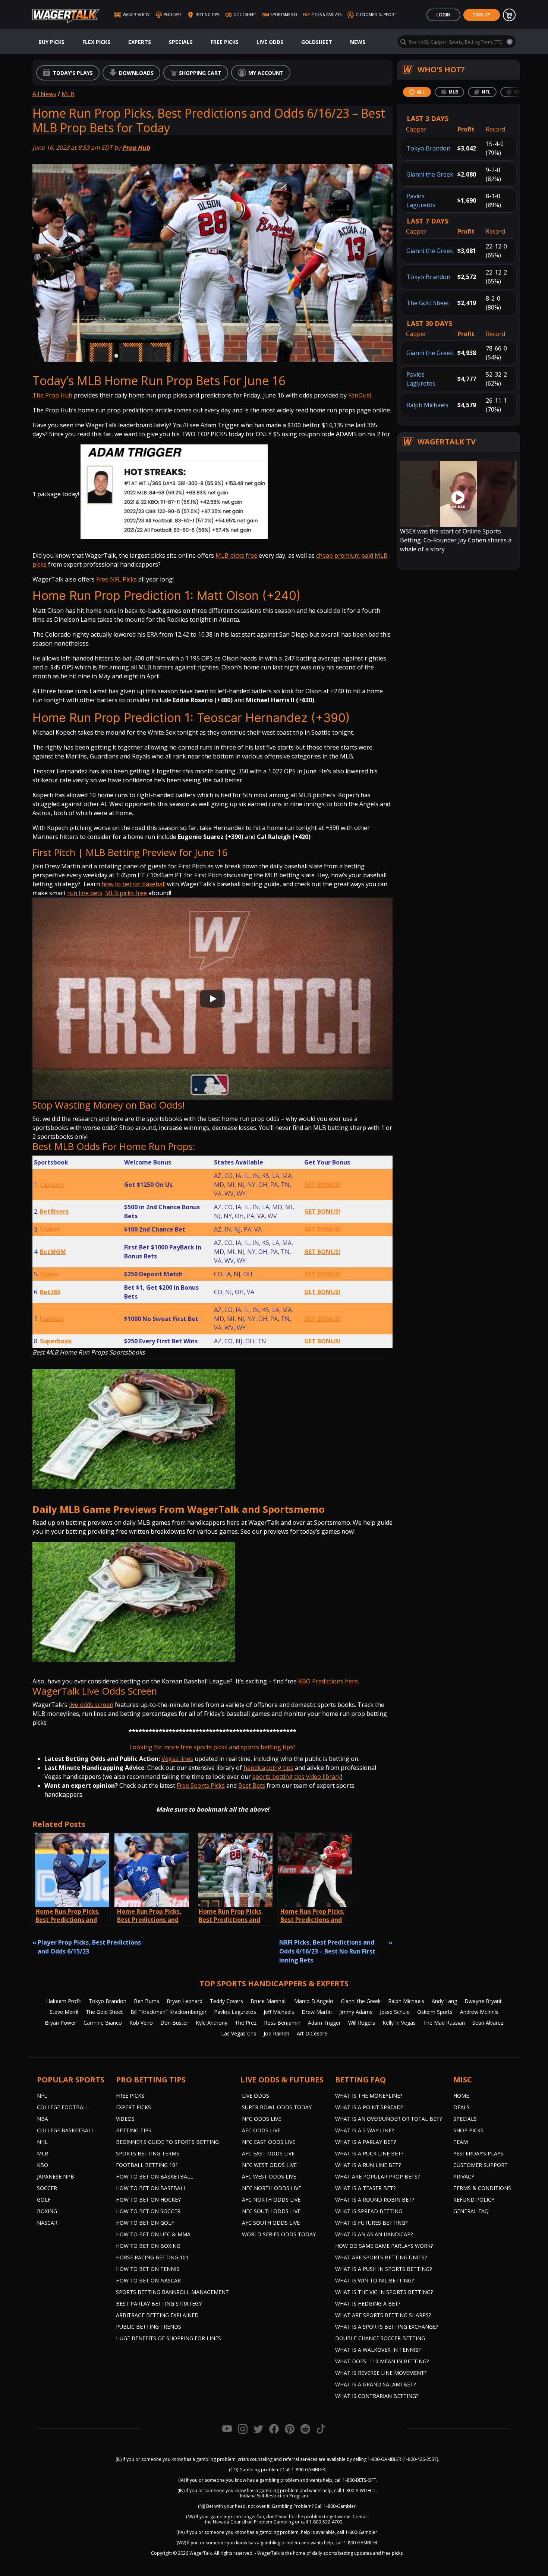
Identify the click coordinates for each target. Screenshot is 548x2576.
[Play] (212, 999)
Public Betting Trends (149, 2327)
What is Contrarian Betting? (377, 2396)
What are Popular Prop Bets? (377, 2176)
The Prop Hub (52, 395)
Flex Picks (96, 42)
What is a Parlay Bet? (366, 2142)
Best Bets (252, 1786)
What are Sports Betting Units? (381, 2257)
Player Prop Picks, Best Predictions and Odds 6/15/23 (89, 1947)
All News (44, 94)
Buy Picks (51, 42)
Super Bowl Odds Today (277, 2107)
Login (443, 15)
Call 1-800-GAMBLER (304, 2470)
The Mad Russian (444, 2023)
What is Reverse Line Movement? (381, 2373)
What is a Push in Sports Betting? (383, 2269)
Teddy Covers (226, 2001)
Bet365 (50, 1292)
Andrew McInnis (479, 2012)
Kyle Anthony (212, 2023)
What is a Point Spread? (369, 2107)
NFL (42, 2096)
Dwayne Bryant (483, 2001)
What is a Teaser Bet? (365, 2188)
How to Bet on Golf (145, 2223)
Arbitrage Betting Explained (157, 2315)
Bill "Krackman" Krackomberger (169, 2012)
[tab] (417, 92)
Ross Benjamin (282, 2023)
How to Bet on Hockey (148, 2200)
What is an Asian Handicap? (374, 2234)
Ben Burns (147, 2001)
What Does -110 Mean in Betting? (382, 2361)
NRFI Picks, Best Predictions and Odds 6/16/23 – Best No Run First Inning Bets (327, 1951)
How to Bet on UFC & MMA (153, 2234)
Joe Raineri (276, 2033)
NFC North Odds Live (272, 2188)
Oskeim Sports (435, 2012)
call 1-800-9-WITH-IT (355, 2491)
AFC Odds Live (261, 2130)
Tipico (49, 1274)
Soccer (47, 2188)
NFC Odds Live (262, 2119)
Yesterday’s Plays (478, 2153)
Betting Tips (134, 2130)
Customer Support (481, 2165)
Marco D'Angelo (314, 2001)
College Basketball (66, 2130)
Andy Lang (444, 2001)
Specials (181, 42)
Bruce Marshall (269, 2001)
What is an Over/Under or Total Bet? (388, 2119)
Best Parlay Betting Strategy (159, 2303)
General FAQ (471, 2211)
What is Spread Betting (369, 2211)
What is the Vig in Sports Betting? (384, 2292)
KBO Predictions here (328, 1681)
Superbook (56, 1341)
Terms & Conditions (482, 2188)
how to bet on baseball (133, 884)
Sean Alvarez (488, 2023)
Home (461, 2096)
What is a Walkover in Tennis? (378, 2350)
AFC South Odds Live (271, 2223)
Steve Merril (64, 2012)
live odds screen (91, 1705)
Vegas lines (177, 1759)
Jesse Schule (395, 2012)
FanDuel (360, 395)
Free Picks (225, 42)
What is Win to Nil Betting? (374, 2280)
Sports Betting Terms (148, 2153)
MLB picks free (236, 555)
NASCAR (47, 2223)
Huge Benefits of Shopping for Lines (169, 2338)
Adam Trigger (324, 2023)
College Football (63, 2107)
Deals (462, 2107)
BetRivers (54, 1211)
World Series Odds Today (279, 2234)
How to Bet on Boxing (148, 2246)
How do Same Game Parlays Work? (384, 2246)
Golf (44, 2200)
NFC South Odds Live (271, 2211)
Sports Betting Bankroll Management (172, 2292)
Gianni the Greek (430, 174)
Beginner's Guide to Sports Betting (167, 2142)
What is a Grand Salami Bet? (375, 2384)
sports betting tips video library (297, 1777)
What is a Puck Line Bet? (369, 2153)
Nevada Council (229, 2522)
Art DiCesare (312, 2033)
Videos (125, 2119)
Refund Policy (474, 2200)
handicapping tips (268, 1768)
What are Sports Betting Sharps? (383, 2315)
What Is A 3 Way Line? (364, 2130)
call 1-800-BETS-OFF (355, 2480)
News (358, 42)
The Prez (246, 2023)
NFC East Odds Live (269, 2142)
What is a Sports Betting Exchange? (387, 2327)
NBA (42, 2119)
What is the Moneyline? (369, 2096)
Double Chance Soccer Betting (380, 2338)
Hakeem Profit (64, 2001)
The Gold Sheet (428, 303)
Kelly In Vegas (399, 2023)
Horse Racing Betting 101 (152, 2257)
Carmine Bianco (103, 2023)
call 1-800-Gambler (357, 2532)
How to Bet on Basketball (155, 2176)
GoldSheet (317, 42)
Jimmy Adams (356, 2012)
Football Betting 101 (147, 2165)
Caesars (52, 1185)
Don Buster (174, 2023)
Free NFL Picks (116, 579)
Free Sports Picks (201, 1786)
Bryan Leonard (185, 2001)
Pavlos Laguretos (235, 2012)
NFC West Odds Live (269, 2165)
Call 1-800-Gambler (335, 2506)
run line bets (85, 893)
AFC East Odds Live (268, 2153)
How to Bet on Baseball (151, 2188)
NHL (42, 2142)
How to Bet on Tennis (148, 2269)
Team (461, 2142)
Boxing (47, 2211)
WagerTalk (201, 2553)
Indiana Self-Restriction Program (274, 2496)
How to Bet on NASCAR (148, 2280)
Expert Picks (133, 2107)
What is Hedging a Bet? (368, 2303)
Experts (140, 42)
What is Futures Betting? (371, 2223)
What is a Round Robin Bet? (375, 2200)
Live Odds (270, 42)
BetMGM (53, 1252)
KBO (42, 2165)
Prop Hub (136, 148)
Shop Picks (468, 2130)
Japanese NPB (56, 2176)
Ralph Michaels (427, 405)
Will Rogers (362, 2023)
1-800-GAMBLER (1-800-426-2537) (403, 2459)
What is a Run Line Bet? (368, 2165)
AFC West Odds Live (269, 2176)
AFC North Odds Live (271, 2200)
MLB (68, 94)
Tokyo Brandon (428, 148)
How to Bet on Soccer (148, 2211)
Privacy (464, 2176)
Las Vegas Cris (239, 2033)
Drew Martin (317, 2012)
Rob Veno (141, 2023)
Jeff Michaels (279, 2012)
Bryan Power (60, 2023)
